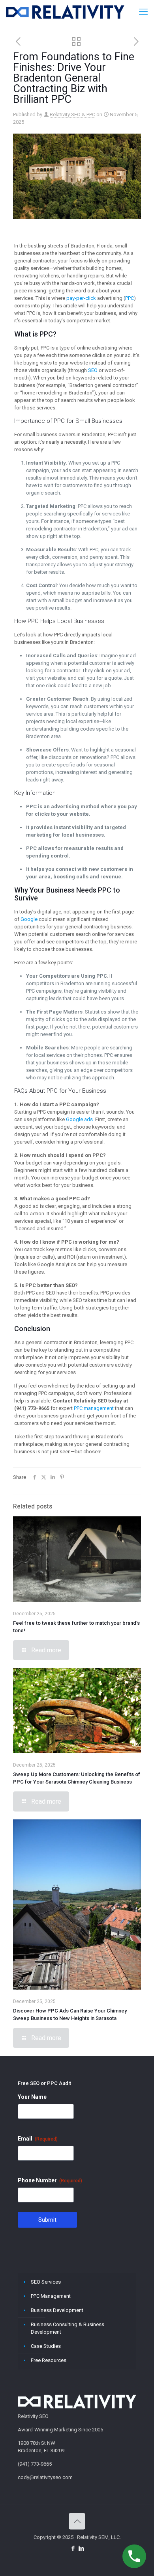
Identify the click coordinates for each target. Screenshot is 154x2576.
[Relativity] (65, 12)
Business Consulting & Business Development (68, 2328)
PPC (130, 298)
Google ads (79, 1119)
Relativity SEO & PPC (72, 114)
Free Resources (49, 2360)
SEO (93, 370)
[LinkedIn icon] (81, 2548)
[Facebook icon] (73, 2548)
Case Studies (46, 2346)
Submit (47, 2220)
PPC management (94, 1408)
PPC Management (51, 2296)
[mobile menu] (143, 12)
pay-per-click (81, 298)
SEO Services (46, 2282)
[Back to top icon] (77, 2521)
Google (29, 919)
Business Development (57, 2310)
